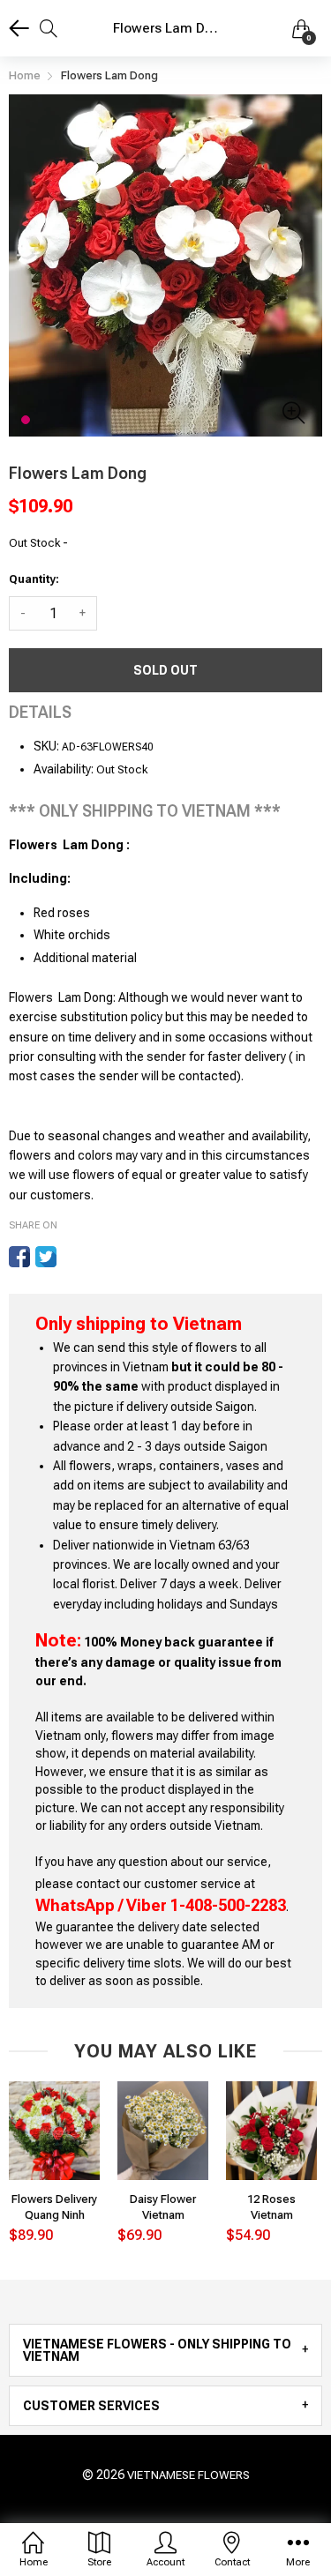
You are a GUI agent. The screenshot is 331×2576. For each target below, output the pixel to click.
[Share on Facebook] (19, 1257)
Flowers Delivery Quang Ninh (54, 2207)
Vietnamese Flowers (188, 2475)
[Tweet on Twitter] (46, 1257)
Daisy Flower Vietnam (163, 2207)
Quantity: (34, 579)
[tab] (165, 2350)
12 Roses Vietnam (271, 2207)
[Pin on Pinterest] (72, 1257)
